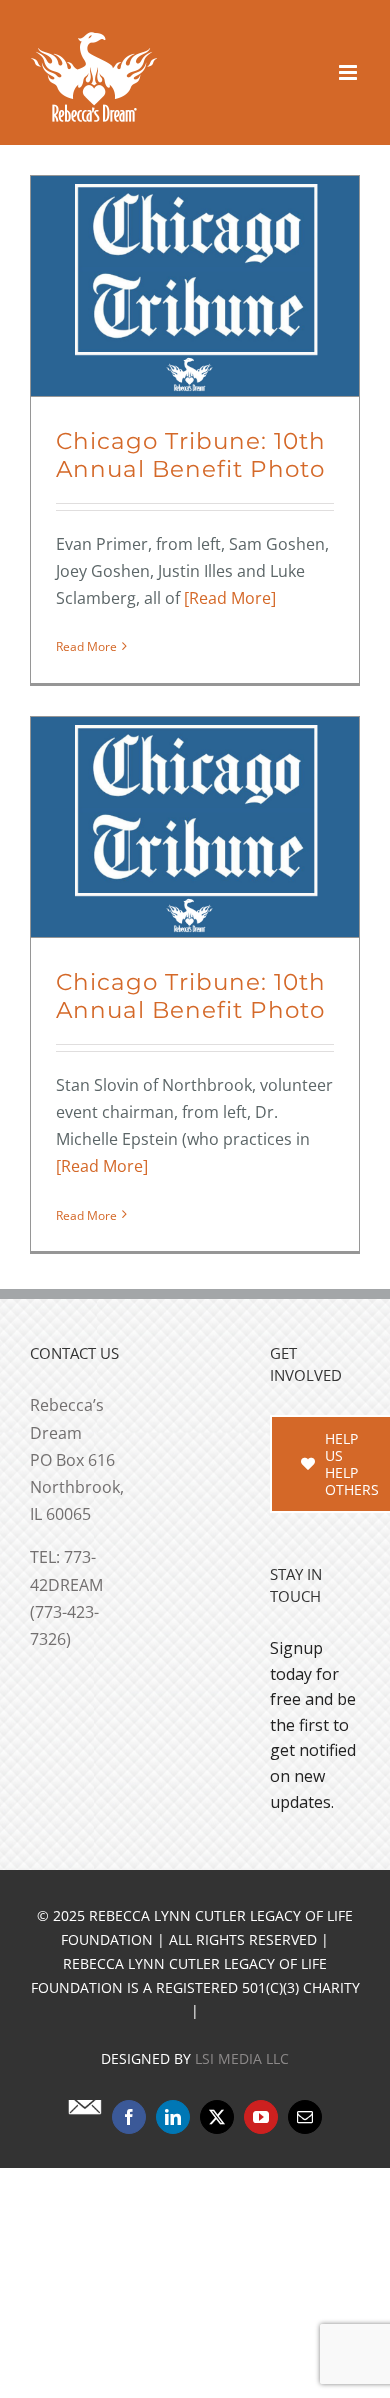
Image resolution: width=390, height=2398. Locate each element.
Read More (86, 646)
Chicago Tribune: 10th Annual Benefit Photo (191, 455)
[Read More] (230, 598)
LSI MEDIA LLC (242, 2204)
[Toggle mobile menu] (349, 72)
